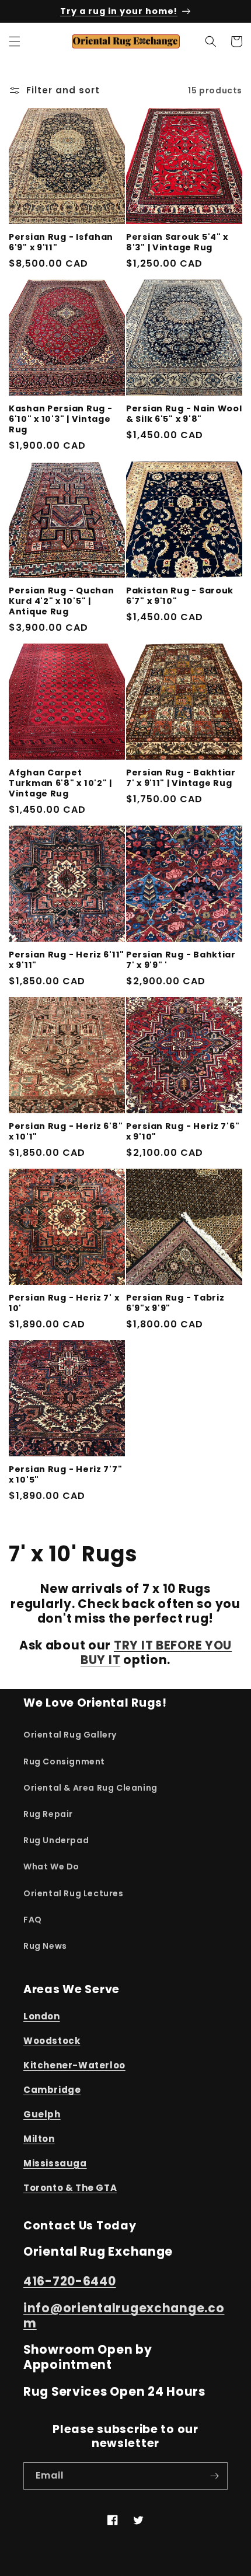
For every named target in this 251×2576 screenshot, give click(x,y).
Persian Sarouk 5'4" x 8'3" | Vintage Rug (177, 242)
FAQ (33, 1920)
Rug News (45, 1946)
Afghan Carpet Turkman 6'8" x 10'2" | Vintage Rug (60, 783)
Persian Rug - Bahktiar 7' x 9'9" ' (181, 960)
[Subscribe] (214, 2476)
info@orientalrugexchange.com (124, 2316)
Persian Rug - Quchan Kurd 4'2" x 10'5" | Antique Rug (61, 601)
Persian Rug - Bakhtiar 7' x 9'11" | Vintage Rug (181, 778)
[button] (15, 41)
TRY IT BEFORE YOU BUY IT (156, 1653)
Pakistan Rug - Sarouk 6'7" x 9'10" (180, 596)
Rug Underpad (56, 1840)
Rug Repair (48, 1814)
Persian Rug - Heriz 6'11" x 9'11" (67, 960)
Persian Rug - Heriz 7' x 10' (64, 1303)
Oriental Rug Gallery (70, 1735)
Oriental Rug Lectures (74, 1893)
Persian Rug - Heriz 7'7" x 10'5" (65, 1474)
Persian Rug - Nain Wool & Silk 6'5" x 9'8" (184, 414)
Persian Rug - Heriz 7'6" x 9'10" (183, 1131)
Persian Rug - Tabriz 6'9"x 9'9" (175, 1303)
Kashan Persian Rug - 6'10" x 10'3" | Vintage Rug (60, 419)
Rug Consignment (64, 1761)
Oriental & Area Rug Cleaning (90, 1788)
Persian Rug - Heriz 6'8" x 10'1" (66, 1131)
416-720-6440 (70, 2281)
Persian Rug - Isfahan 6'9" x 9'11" (61, 242)
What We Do (51, 1867)
